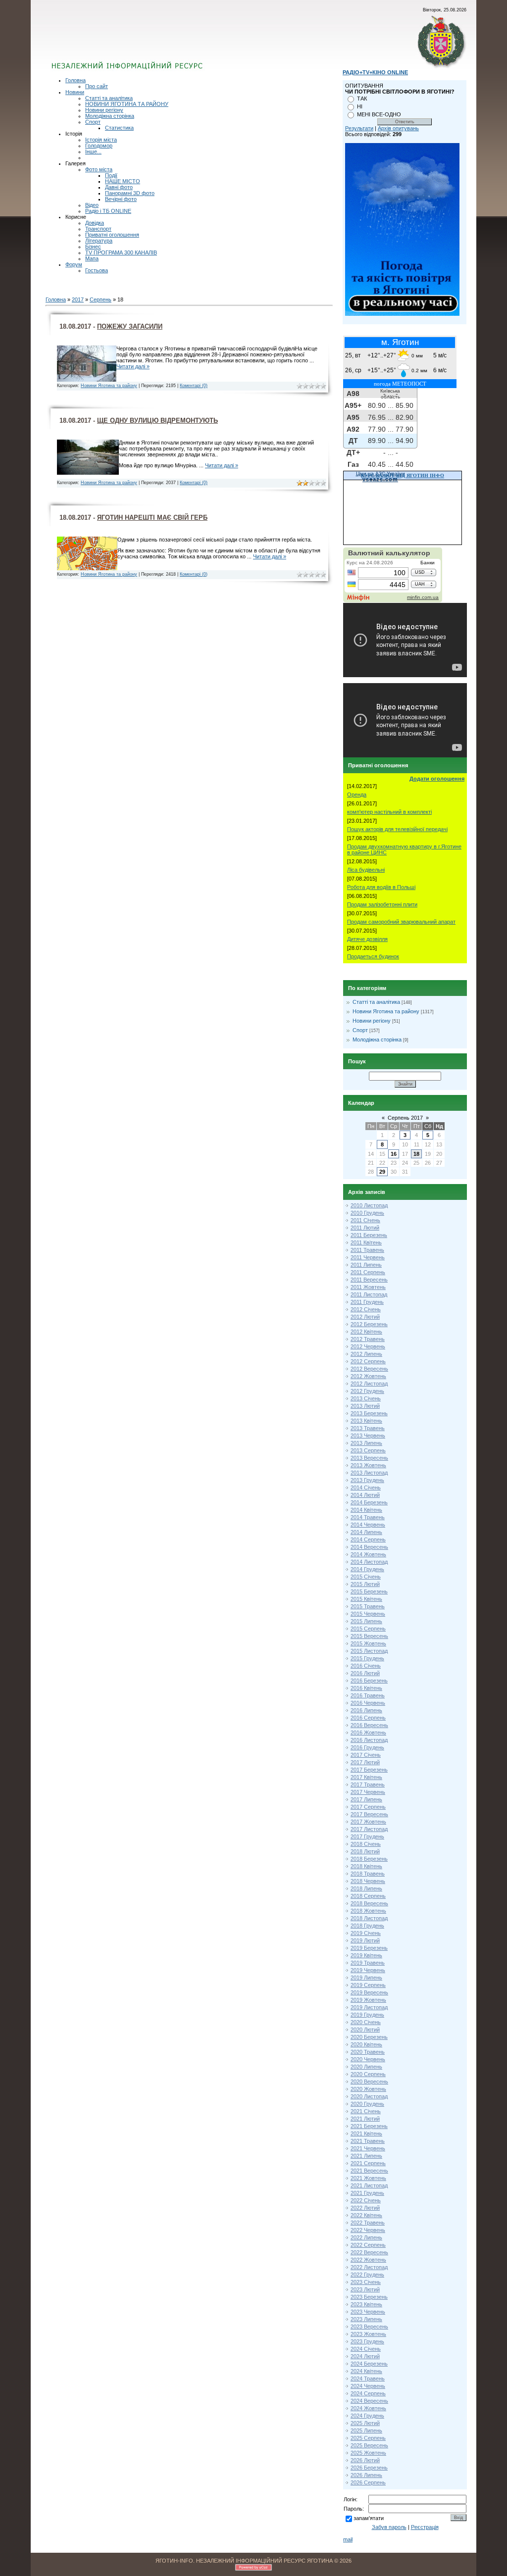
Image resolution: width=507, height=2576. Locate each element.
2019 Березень (369, 1948)
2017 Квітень (366, 1777)
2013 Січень (366, 1398)
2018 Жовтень (368, 1911)
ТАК (362, 99)
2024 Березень (369, 2364)
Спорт (93, 122)
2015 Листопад (369, 1651)
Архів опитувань (398, 128)
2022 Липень (366, 2237)
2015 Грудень (367, 1658)
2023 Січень (366, 2282)
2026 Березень (369, 2468)
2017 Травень (368, 1784)
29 (382, 1172)
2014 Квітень (366, 1510)
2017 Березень (369, 1770)
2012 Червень (368, 1346)
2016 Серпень (368, 1718)
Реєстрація (425, 2527)
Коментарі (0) (194, 386)
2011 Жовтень (368, 1287)
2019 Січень (366, 1933)
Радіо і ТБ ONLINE (108, 211)
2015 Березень (369, 1591)
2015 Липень (366, 1621)
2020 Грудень (367, 2104)
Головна (76, 80)
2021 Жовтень (368, 2178)
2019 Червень (368, 1970)
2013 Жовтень (368, 1465)
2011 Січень (365, 1220)
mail (348, 2539)
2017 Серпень (368, 1807)
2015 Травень (368, 1606)
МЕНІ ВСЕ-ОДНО (379, 114)
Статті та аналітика (109, 98)
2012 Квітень (366, 1332)
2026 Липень (366, 2475)
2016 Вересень (369, 1725)
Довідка (95, 223)
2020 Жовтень (368, 2089)
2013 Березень (369, 1413)
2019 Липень (366, 1978)
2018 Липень (366, 1888)
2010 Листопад (369, 1205)
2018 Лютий (365, 1851)
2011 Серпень (368, 1272)
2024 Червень (368, 2386)
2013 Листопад (369, 1473)
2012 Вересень (369, 1369)
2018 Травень (368, 1874)
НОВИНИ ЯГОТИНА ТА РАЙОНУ (127, 104)
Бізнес (93, 247)
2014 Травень (368, 1517)
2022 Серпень (368, 2245)
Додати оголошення (437, 779)
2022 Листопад (369, 2267)
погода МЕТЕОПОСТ (400, 384)
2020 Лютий (365, 2030)
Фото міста (99, 169)
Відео (92, 205)
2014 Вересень (369, 1547)
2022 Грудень (367, 2275)
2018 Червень (368, 1881)
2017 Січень (366, 1755)
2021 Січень (366, 2111)
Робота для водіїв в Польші (381, 887)
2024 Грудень (367, 2416)
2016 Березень (369, 1681)
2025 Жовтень (368, 2453)
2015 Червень (368, 1614)
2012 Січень (366, 1309)
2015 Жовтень (368, 1643)
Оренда (357, 794)
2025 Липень (366, 2430)
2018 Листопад (369, 1918)
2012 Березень (369, 1324)
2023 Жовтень (368, 2334)
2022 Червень (368, 2230)
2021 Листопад (369, 2185)
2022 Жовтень (368, 2260)
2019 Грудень (367, 2015)
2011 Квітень (366, 1242)
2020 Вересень (369, 2081)
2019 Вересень (369, 1992)
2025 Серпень (368, 2438)
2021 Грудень (367, 2193)
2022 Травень (368, 2223)
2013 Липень (366, 1443)
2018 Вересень (369, 1903)
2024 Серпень (368, 2393)
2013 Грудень (367, 1480)
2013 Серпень (368, 1450)
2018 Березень (369, 1859)
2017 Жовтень (368, 1822)
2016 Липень (366, 1710)
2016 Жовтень (368, 1733)
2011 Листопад (369, 1294)
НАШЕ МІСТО (123, 181)
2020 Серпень (368, 2074)
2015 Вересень (369, 1636)
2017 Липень (366, 1799)
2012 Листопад (369, 1384)
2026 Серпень (368, 2482)
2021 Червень (368, 2148)
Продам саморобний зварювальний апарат (401, 922)
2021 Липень (366, 2156)
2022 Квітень (366, 2215)
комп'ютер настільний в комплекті (389, 812)
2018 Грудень (367, 1926)
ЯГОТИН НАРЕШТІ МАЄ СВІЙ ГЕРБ (152, 518)
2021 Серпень (368, 2163)
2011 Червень (368, 1257)
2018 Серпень (368, 1896)
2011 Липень (366, 1265)
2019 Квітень (366, 1955)
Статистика (119, 128)
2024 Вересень (369, 2401)
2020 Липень (366, 2067)
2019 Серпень (368, 1985)
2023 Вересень (369, 2327)
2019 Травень (368, 1963)
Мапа (92, 258)
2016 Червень (368, 1703)
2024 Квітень (366, 2371)
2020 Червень (368, 2059)
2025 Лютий (365, 2423)
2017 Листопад (369, 1829)
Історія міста (101, 140)
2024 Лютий (365, 2356)
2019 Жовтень (368, 2000)
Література (99, 241)
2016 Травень (368, 1695)
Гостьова (97, 270)
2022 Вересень (369, 2252)
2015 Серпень (368, 1629)
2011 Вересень (369, 1280)
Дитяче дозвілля (367, 939)
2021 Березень (369, 2126)
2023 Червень (368, 2312)
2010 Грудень (367, 1213)
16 (394, 1154)
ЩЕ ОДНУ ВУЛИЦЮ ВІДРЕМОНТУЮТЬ (157, 421)
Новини (75, 92)
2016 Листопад (369, 1740)
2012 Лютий (365, 1317)
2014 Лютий (365, 1495)
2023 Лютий (365, 2289)
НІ (360, 106)
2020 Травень (368, 2052)
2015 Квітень (366, 1599)
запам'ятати (369, 2518)
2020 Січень (366, 2022)
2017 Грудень (367, 1836)
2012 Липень (366, 1354)
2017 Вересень (369, 1814)
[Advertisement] (171, 42)
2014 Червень (368, 1525)
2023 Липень (366, 2319)
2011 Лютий (365, 1228)
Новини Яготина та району (109, 386)
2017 (78, 299)
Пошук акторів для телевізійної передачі (397, 829)
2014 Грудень (367, 1569)
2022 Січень (366, 2200)
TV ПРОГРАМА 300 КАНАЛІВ (121, 252)
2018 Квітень (366, 1866)
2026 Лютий (365, 2460)
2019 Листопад (369, 2007)
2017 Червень (368, 1792)
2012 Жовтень (368, 1376)
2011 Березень (369, 1235)
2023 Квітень (366, 2304)
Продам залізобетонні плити (382, 904)
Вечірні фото (121, 199)
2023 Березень (369, 2297)
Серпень (101, 299)
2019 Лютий (365, 1940)
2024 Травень (368, 2378)
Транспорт (98, 229)
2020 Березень (369, 2037)
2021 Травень (368, 2141)
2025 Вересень (369, 2445)
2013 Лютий (365, 1406)
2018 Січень (366, 1844)
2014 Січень (366, 1487)
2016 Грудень (367, 1747)
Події (111, 175)
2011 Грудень (367, 1302)
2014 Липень (366, 1532)
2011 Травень (367, 1250)
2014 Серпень (368, 1539)
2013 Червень (368, 1436)
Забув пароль (389, 2527)
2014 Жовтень (368, 1554)
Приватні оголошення (112, 235)
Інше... (93, 151)
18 (416, 1154)
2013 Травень (368, 1428)
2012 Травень (368, 1339)
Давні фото (119, 187)
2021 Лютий (365, 2119)
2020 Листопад (369, 2096)
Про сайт (97, 86)
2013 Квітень (366, 1421)
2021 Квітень (366, 2133)
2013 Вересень (369, 1458)
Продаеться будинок (373, 956)
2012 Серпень (368, 1361)
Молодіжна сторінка (110, 116)
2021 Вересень (369, 2171)
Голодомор (99, 146)
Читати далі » (133, 366)
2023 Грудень (367, 2341)
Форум (74, 264)
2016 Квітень (366, 1688)
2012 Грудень (367, 1391)
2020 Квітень (366, 2044)
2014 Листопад (369, 1562)
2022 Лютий (365, 2208)
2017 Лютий (365, 1762)
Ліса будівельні (366, 870)
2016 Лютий (365, 1673)
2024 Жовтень (368, 2408)
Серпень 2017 (405, 1118)
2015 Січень (366, 1577)
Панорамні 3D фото (130, 193)
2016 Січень (366, 1666)
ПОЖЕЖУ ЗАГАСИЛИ (130, 326)
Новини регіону (104, 110)
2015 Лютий (365, 1584)
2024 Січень (366, 2349)
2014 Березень (369, 1502)
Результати (359, 128)
